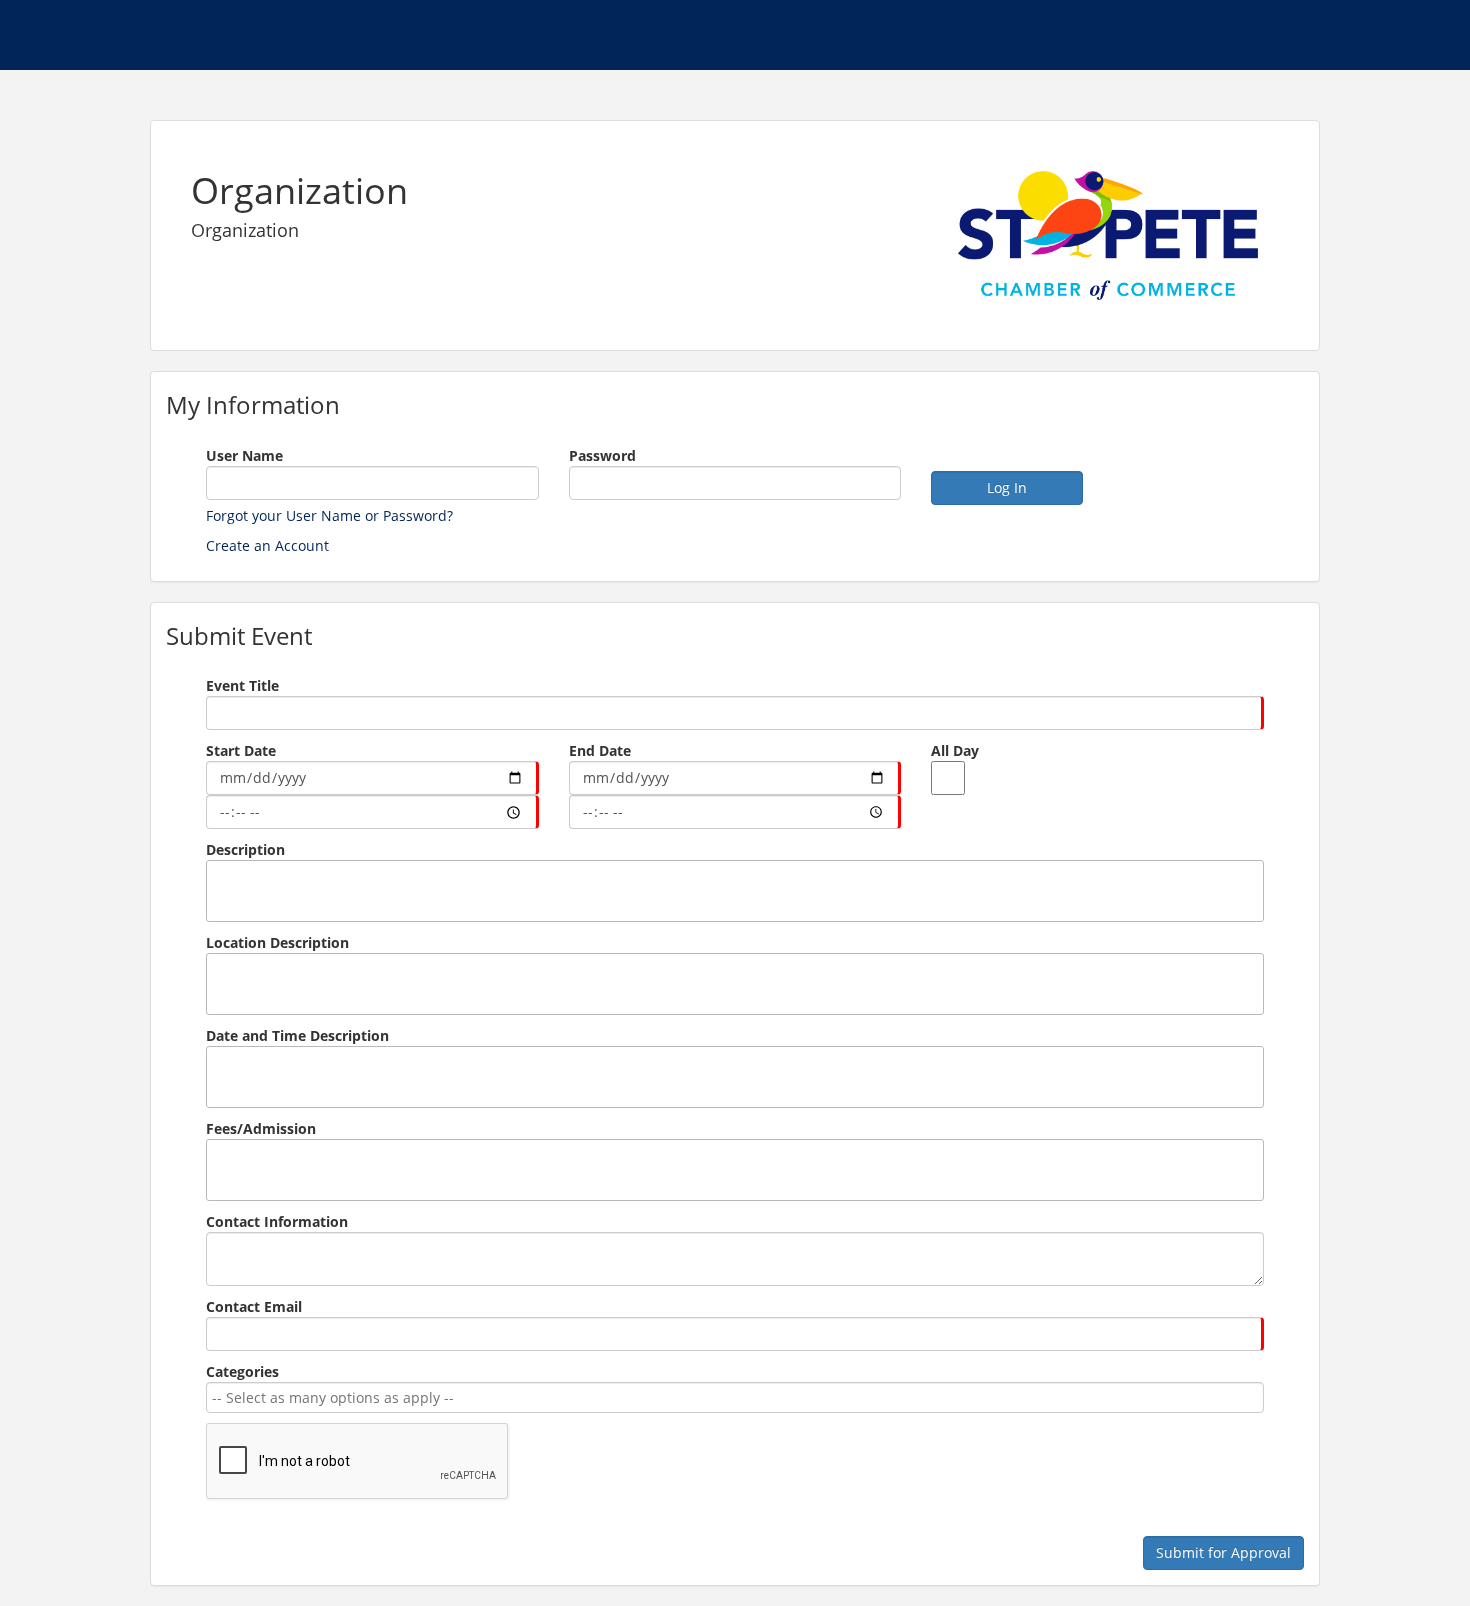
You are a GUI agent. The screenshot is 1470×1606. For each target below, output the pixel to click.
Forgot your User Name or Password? (329, 515)
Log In (1007, 487)
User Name (244, 455)
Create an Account (267, 545)
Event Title (242, 685)
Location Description (277, 942)
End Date (600, 750)
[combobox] (731, 1397)
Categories (242, 1371)
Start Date (241, 750)
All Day (955, 750)
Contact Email (254, 1306)
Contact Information (277, 1221)
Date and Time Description (297, 1035)
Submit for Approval (1223, 1552)
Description (245, 849)
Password (602, 455)
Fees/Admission (261, 1128)
